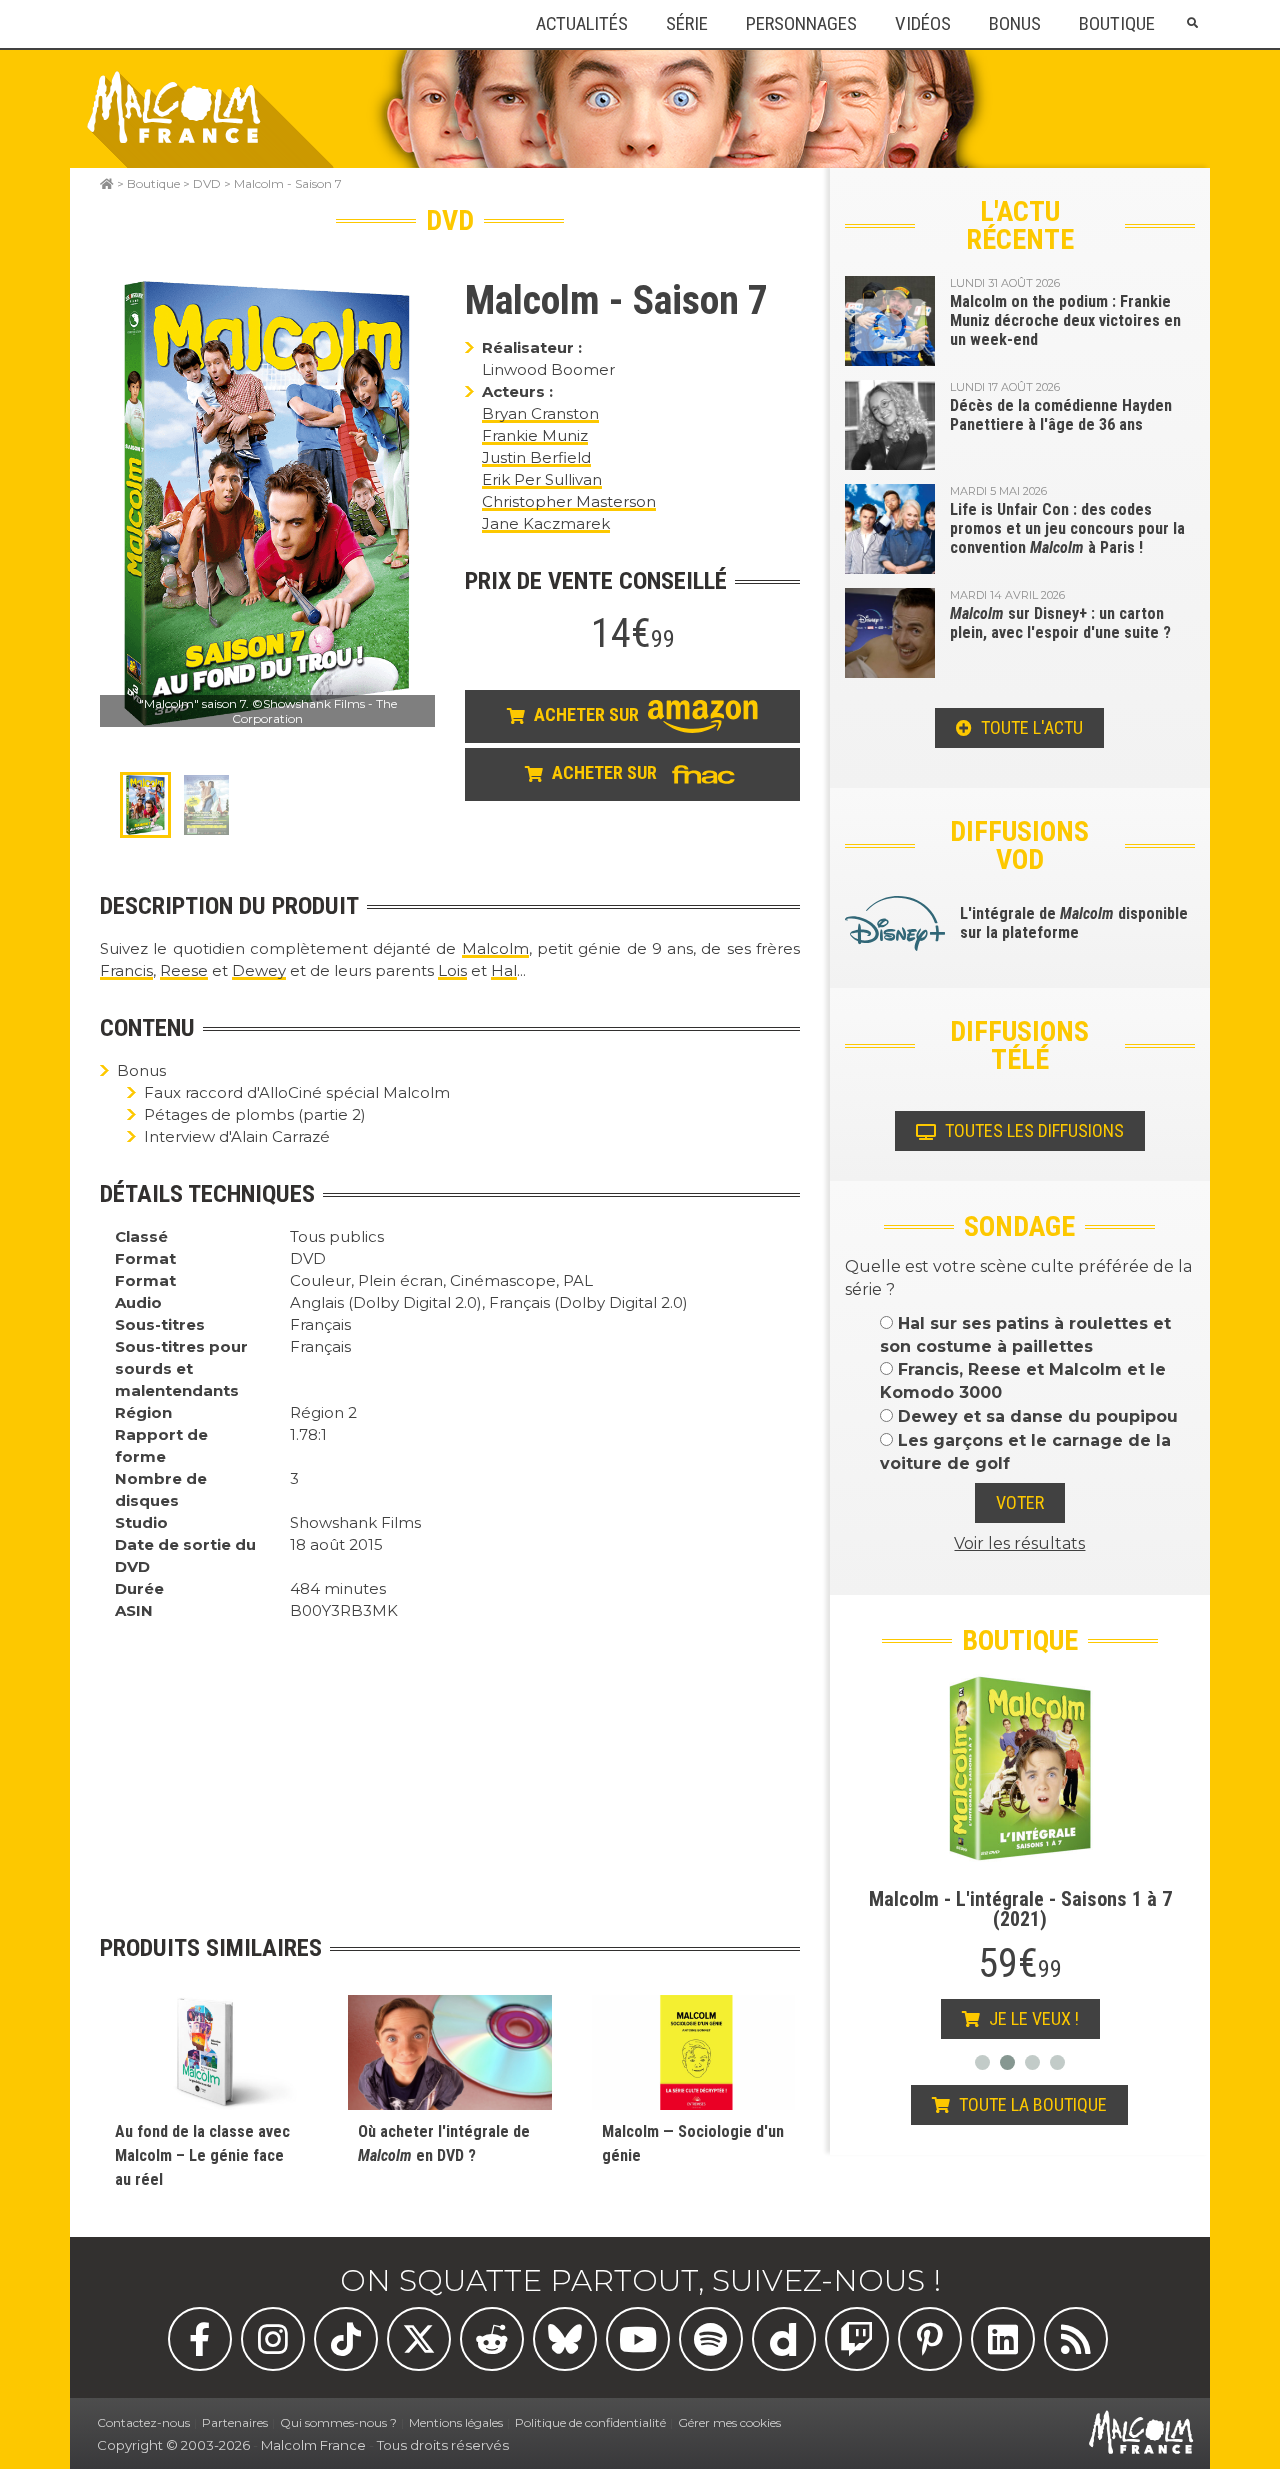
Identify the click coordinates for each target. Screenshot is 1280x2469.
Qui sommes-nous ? (338, 2422)
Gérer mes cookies (729, 2422)
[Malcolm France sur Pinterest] (930, 2339)
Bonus (1015, 24)
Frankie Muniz (535, 435)
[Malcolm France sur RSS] (1076, 2339)
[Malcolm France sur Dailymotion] (784, 2339)
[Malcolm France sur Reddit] (492, 2339)
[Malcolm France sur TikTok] (346, 2339)
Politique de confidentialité (590, 2422)
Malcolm (495, 948)
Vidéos (923, 24)
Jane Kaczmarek (546, 523)
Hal (504, 970)
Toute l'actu (1030, 727)
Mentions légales (456, 2422)
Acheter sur (586, 715)
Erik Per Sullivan (542, 479)
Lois (452, 970)
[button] (1192, 23)
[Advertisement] (450, 1762)
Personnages (801, 24)
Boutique (1117, 24)
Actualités (582, 24)
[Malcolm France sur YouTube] (638, 2339)
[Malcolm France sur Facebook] (200, 2339)
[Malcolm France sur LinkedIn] (1003, 2339)
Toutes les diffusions (1032, 1130)
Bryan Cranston (540, 413)
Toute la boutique (1031, 2104)
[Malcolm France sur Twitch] (857, 2339)
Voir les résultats (1019, 1543)
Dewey (259, 970)
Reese (184, 970)
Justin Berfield (536, 457)
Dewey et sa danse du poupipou (1035, 1416)
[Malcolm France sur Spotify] (711, 2339)
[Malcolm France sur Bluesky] (565, 2339)
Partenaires (235, 2422)
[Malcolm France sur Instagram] (273, 2339)
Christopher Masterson (569, 501)
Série (687, 24)
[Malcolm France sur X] (419, 2339)
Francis (126, 970)
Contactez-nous (143, 2422)
